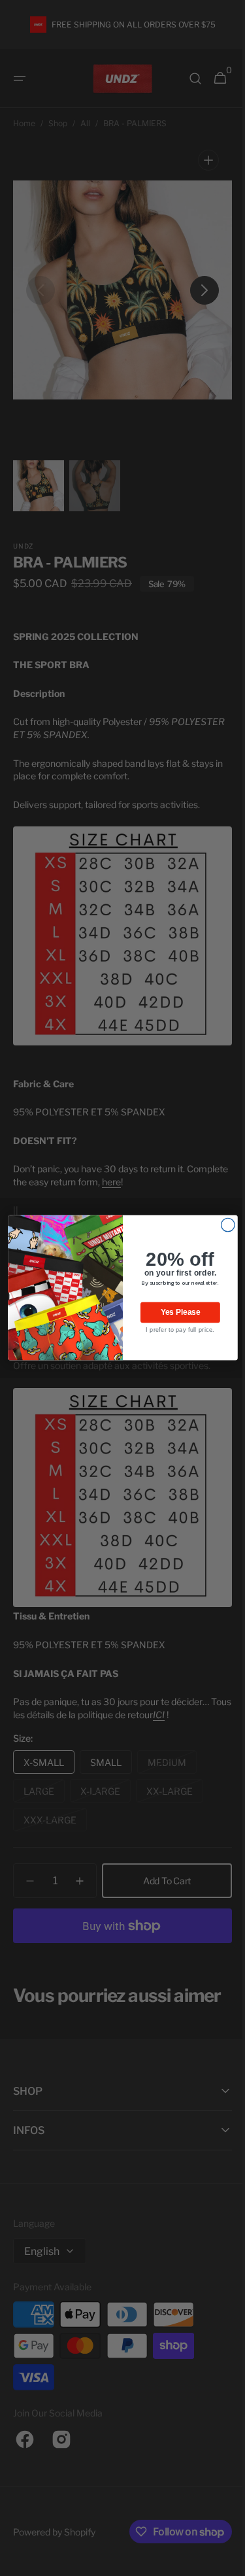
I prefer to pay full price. (175, 1330)
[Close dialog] (223, 1226)
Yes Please (175, 1313)
